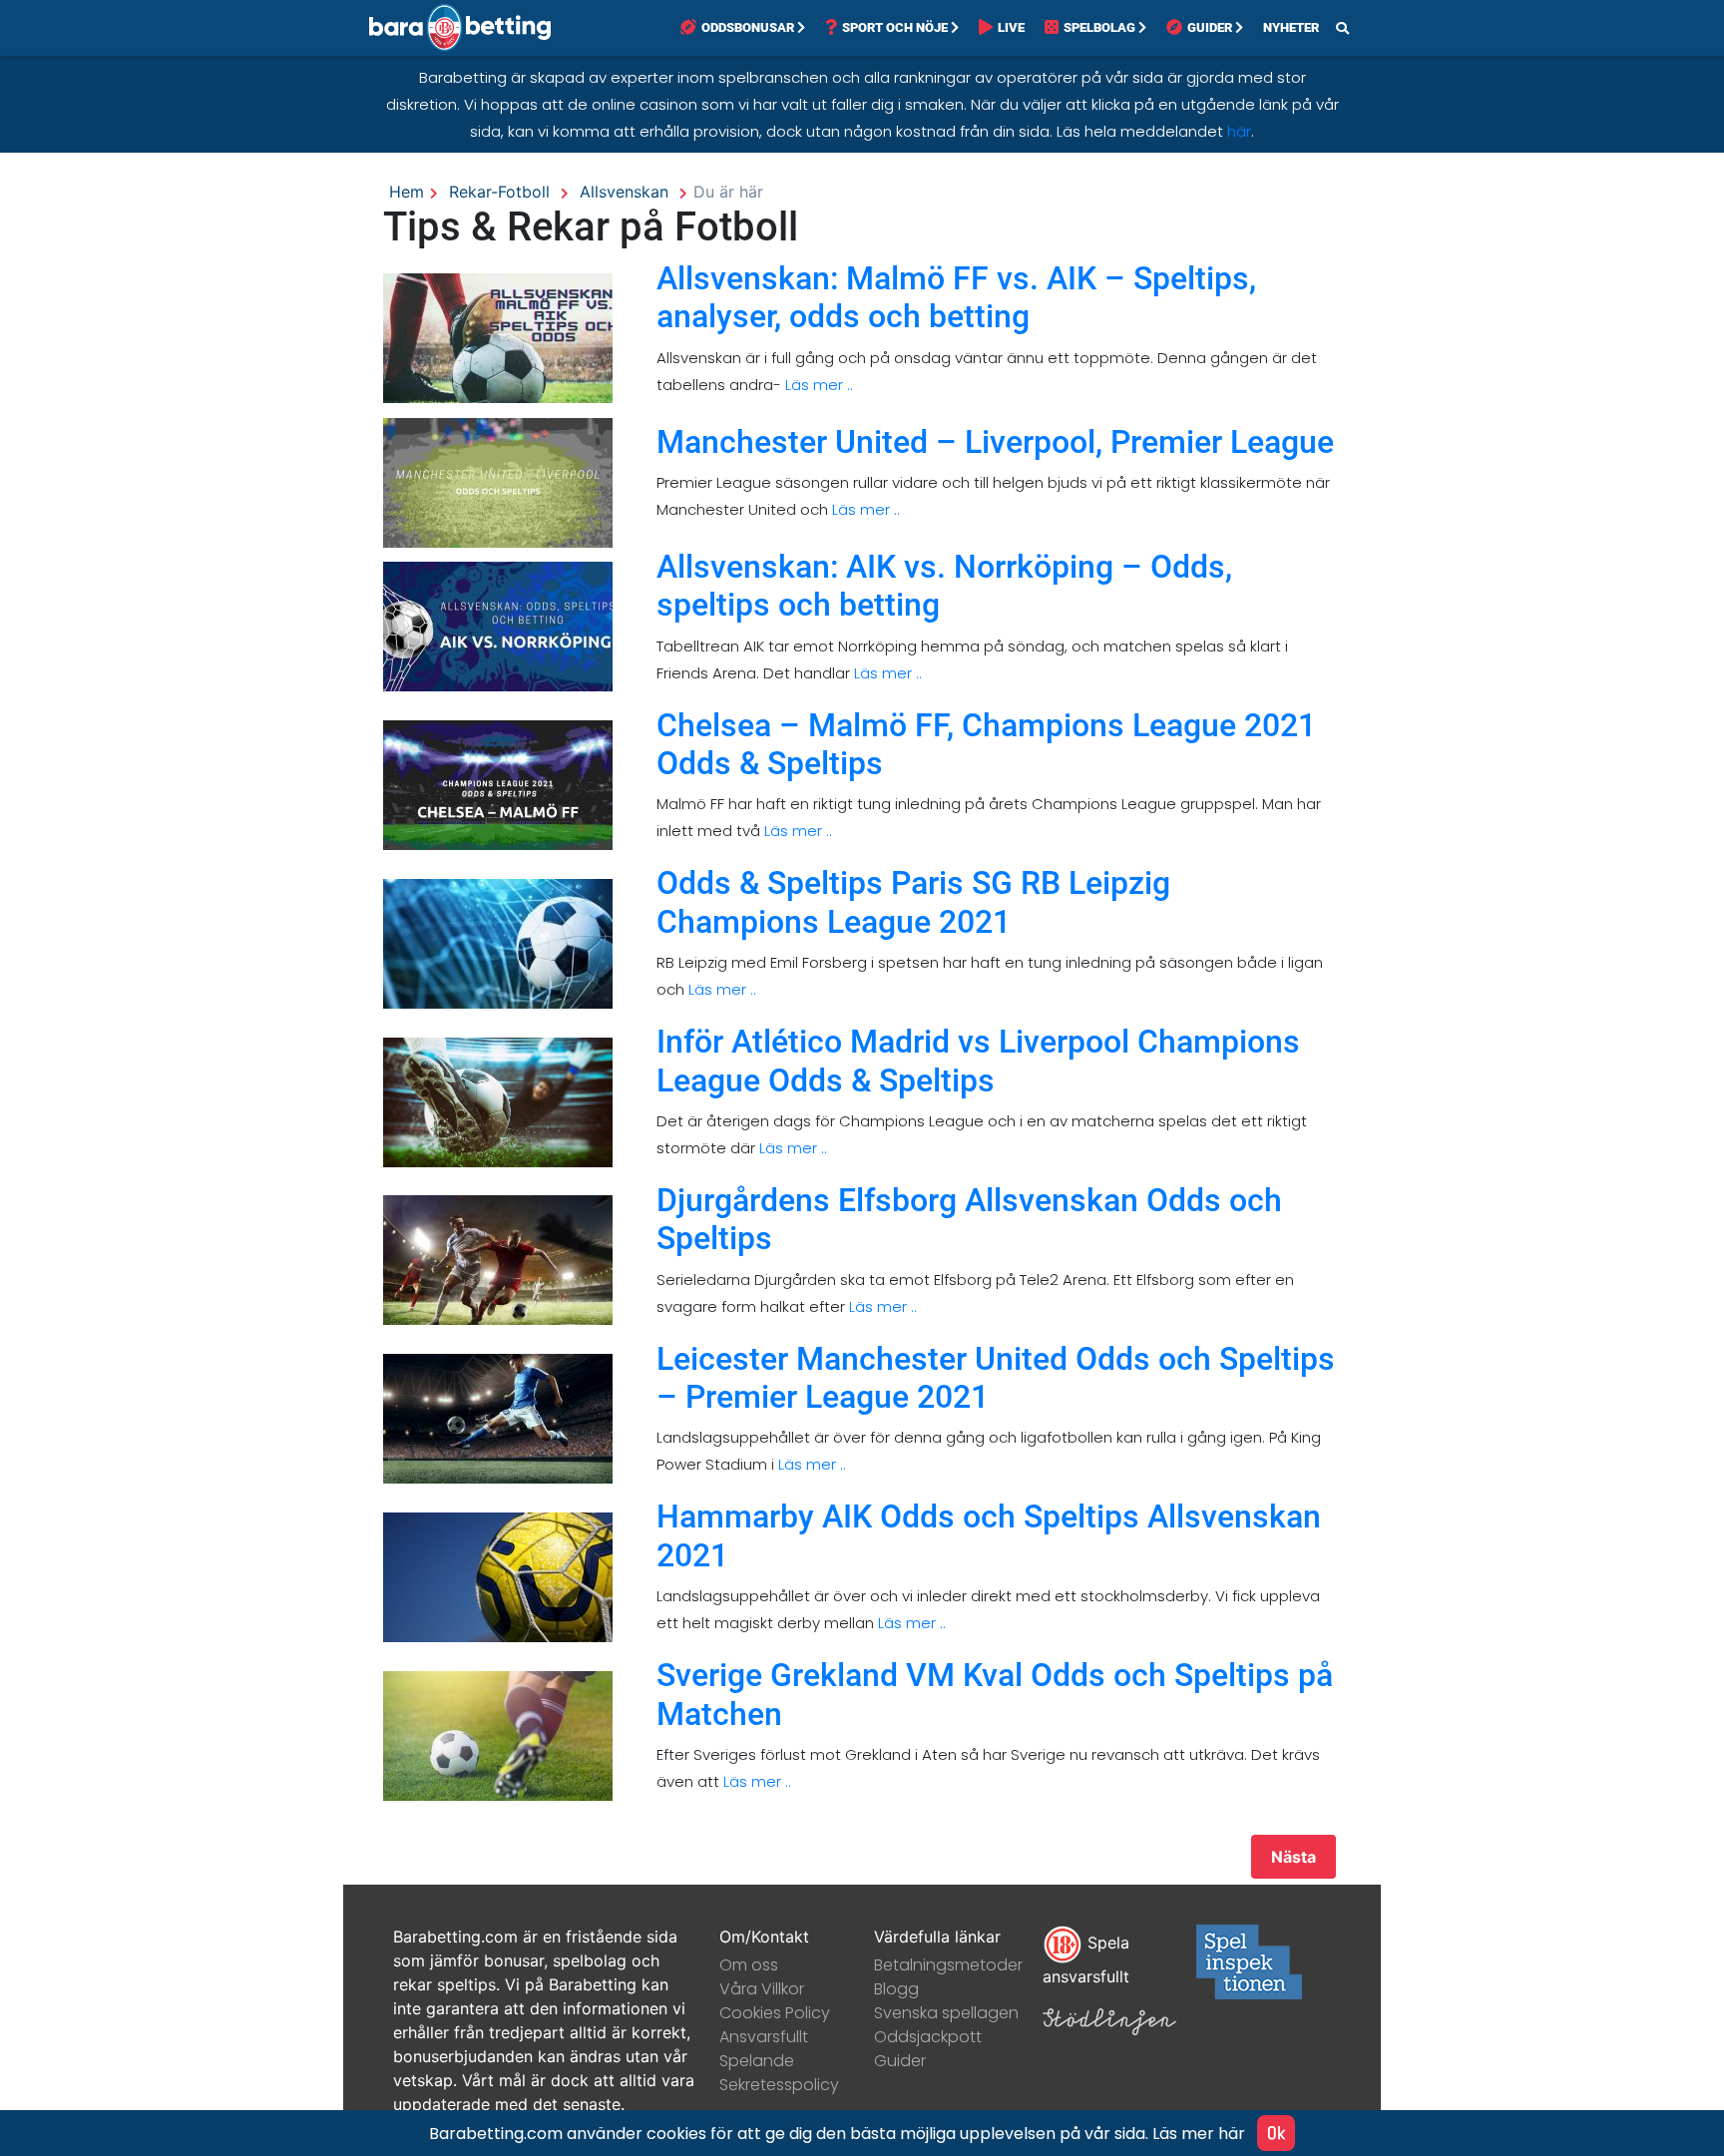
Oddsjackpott (928, 2037)
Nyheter (1291, 27)
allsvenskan (624, 192)
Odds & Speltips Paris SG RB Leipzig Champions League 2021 (913, 902)
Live (1011, 27)
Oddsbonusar (748, 27)
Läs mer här (1199, 2134)
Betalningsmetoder (948, 1965)
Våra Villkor (762, 1989)
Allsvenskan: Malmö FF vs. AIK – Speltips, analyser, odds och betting (956, 297)
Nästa (1293, 1857)
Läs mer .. (817, 385)
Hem (407, 192)
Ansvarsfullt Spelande (764, 2049)
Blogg (896, 1989)
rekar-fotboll (499, 192)
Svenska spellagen (946, 2013)
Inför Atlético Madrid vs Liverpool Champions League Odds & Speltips (978, 1061)
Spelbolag (1099, 27)
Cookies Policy (775, 2013)
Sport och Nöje (895, 27)
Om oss (749, 1965)
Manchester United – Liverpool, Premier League (995, 442)
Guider (1210, 27)
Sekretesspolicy (779, 2085)
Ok (1276, 2133)
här (1239, 131)
